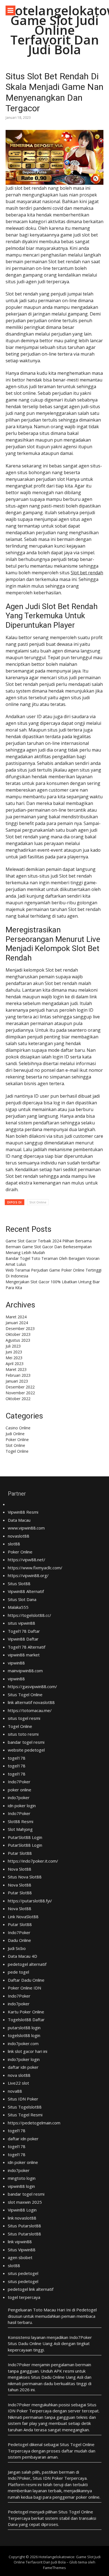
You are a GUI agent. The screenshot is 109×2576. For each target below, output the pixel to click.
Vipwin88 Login (22, 2210)
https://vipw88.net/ (27, 1560)
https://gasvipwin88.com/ (32, 1686)
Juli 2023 (13, 1346)
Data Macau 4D (22, 1956)
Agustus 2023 (18, 1340)
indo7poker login (24, 2059)
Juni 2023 (14, 1352)
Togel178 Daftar (24, 1631)
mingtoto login (22, 2178)
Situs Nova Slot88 (25, 1877)
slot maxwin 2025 (25, 2202)
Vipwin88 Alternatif (26, 1591)
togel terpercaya (24, 2297)
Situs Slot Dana (22, 1599)
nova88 (15, 2091)
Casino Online (18, 1428)
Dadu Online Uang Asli (39, 2343)
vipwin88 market (24, 1655)
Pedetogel (87, 2310)
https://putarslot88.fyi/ (30, 1901)
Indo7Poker (19, 1782)
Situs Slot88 (19, 1583)
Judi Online (15, 1434)
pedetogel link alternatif (31, 2289)
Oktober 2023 (18, 1334)
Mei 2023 (14, 1358)
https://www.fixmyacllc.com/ (35, 1568)
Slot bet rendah (87, 573)
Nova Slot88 (20, 1869)
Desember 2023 (20, 1328)
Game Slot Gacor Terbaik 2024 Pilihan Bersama (49, 1241)
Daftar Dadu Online (26, 1980)
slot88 (14, 1544)
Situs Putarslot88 (24, 2226)
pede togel (18, 1972)
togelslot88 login (24, 2035)
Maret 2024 (16, 1317)
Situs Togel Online (25, 1695)
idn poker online (23, 2162)
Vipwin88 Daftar (23, 1639)
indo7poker (19, 1797)
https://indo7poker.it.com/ (33, 1861)
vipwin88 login (21, 2186)
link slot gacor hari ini (28, 2051)
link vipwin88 (20, 2242)
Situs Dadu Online (48, 2377)
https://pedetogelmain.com (34, 2123)
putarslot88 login (24, 2028)
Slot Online (38, 1202)
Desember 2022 (20, 1387)
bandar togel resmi (26, 1742)
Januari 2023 (17, 1381)
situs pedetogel (23, 2273)
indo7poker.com (23, 2043)
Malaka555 (18, 1607)
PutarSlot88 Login (25, 1837)
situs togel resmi (24, 1718)
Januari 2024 (17, 1323)
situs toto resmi (23, 1734)
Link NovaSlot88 (23, 1917)
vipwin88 (16, 1663)
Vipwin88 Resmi (23, 1512)
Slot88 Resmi (21, 1821)
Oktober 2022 (18, 1399)
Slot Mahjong (20, 1829)
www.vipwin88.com (26, 1528)
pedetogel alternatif (27, 1964)
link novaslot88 (22, 2218)
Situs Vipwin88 (22, 2250)
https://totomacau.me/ (30, 1710)
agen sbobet (20, 2257)
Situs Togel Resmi (25, 2115)
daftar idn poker (23, 2067)
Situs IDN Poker (23, 2099)
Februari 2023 (18, 1375)
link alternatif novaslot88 (31, 1702)
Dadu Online (19, 1940)
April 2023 (15, 1364)
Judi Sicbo (17, 1948)
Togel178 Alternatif (27, 1647)
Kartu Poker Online (26, 2012)
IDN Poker (18, 2411)
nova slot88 (19, 2075)
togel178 (17, 1758)
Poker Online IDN (24, 1988)
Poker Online (17, 1440)
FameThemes (54, 2568)
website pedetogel (26, 1750)
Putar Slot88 (20, 1853)
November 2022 (20, 1393)
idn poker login (22, 1806)
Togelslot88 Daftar (26, 2020)
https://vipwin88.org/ (28, 1575)
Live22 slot (18, 2083)
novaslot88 (19, 1536)
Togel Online (17, 1451)
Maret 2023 (16, 1369)
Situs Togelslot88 (25, 2107)
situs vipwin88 (22, 1623)
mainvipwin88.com (25, 1671)
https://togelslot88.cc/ (29, 1615)
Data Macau (19, 1520)
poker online (20, 1790)
